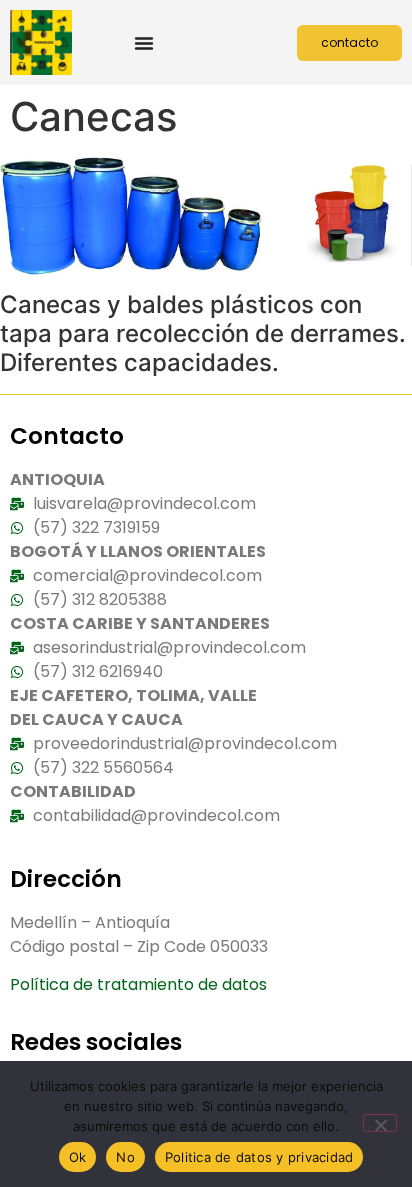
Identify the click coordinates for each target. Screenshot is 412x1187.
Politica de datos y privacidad (259, 1157)
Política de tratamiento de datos (138, 984)
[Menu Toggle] (144, 43)
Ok (78, 1157)
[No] (380, 1123)
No (125, 1157)
